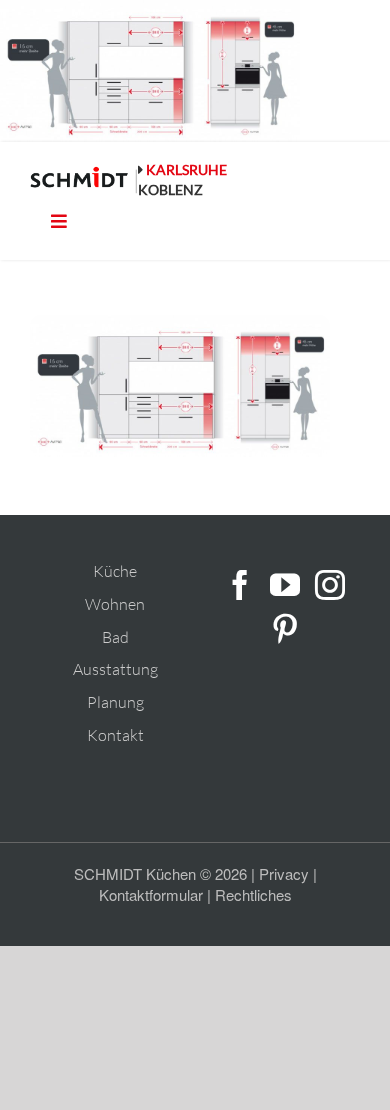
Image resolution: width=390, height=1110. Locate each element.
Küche (115, 571)
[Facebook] (240, 585)
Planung (115, 702)
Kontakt (115, 735)
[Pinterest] (285, 629)
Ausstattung (115, 669)
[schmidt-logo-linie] (84, 180)
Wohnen (115, 604)
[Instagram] (330, 585)
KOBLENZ (170, 189)
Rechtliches (253, 894)
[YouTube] (285, 585)
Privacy (284, 873)
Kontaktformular (151, 894)
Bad (115, 637)
